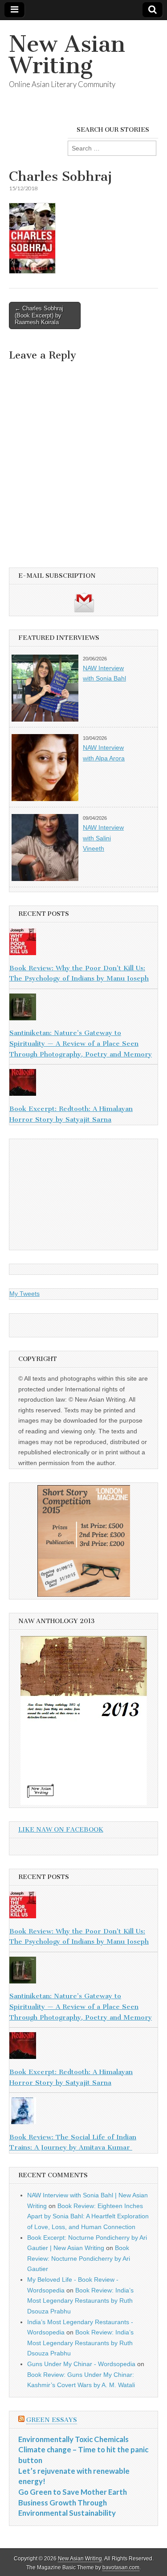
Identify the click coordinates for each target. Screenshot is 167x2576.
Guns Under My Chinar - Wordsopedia (81, 2364)
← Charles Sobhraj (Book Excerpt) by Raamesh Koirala (39, 315)
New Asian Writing (67, 55)
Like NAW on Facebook (61, 1830)
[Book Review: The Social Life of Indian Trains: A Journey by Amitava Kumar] (83, 2113)
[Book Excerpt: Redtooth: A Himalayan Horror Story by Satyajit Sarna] (83, 1084)
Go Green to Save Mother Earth (73, 2492)
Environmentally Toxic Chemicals (73, 2439)
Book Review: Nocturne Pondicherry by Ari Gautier (79, 2258)
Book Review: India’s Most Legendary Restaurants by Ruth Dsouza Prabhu (80, 2301)
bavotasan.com (121, 2568)
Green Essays (52, 2420)
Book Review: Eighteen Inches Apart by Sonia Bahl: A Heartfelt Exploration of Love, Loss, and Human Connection (88, 2216)
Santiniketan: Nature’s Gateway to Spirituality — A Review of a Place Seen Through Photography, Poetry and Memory (81, 1043)
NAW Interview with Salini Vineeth (103, 838)
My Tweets (24, 1294)
